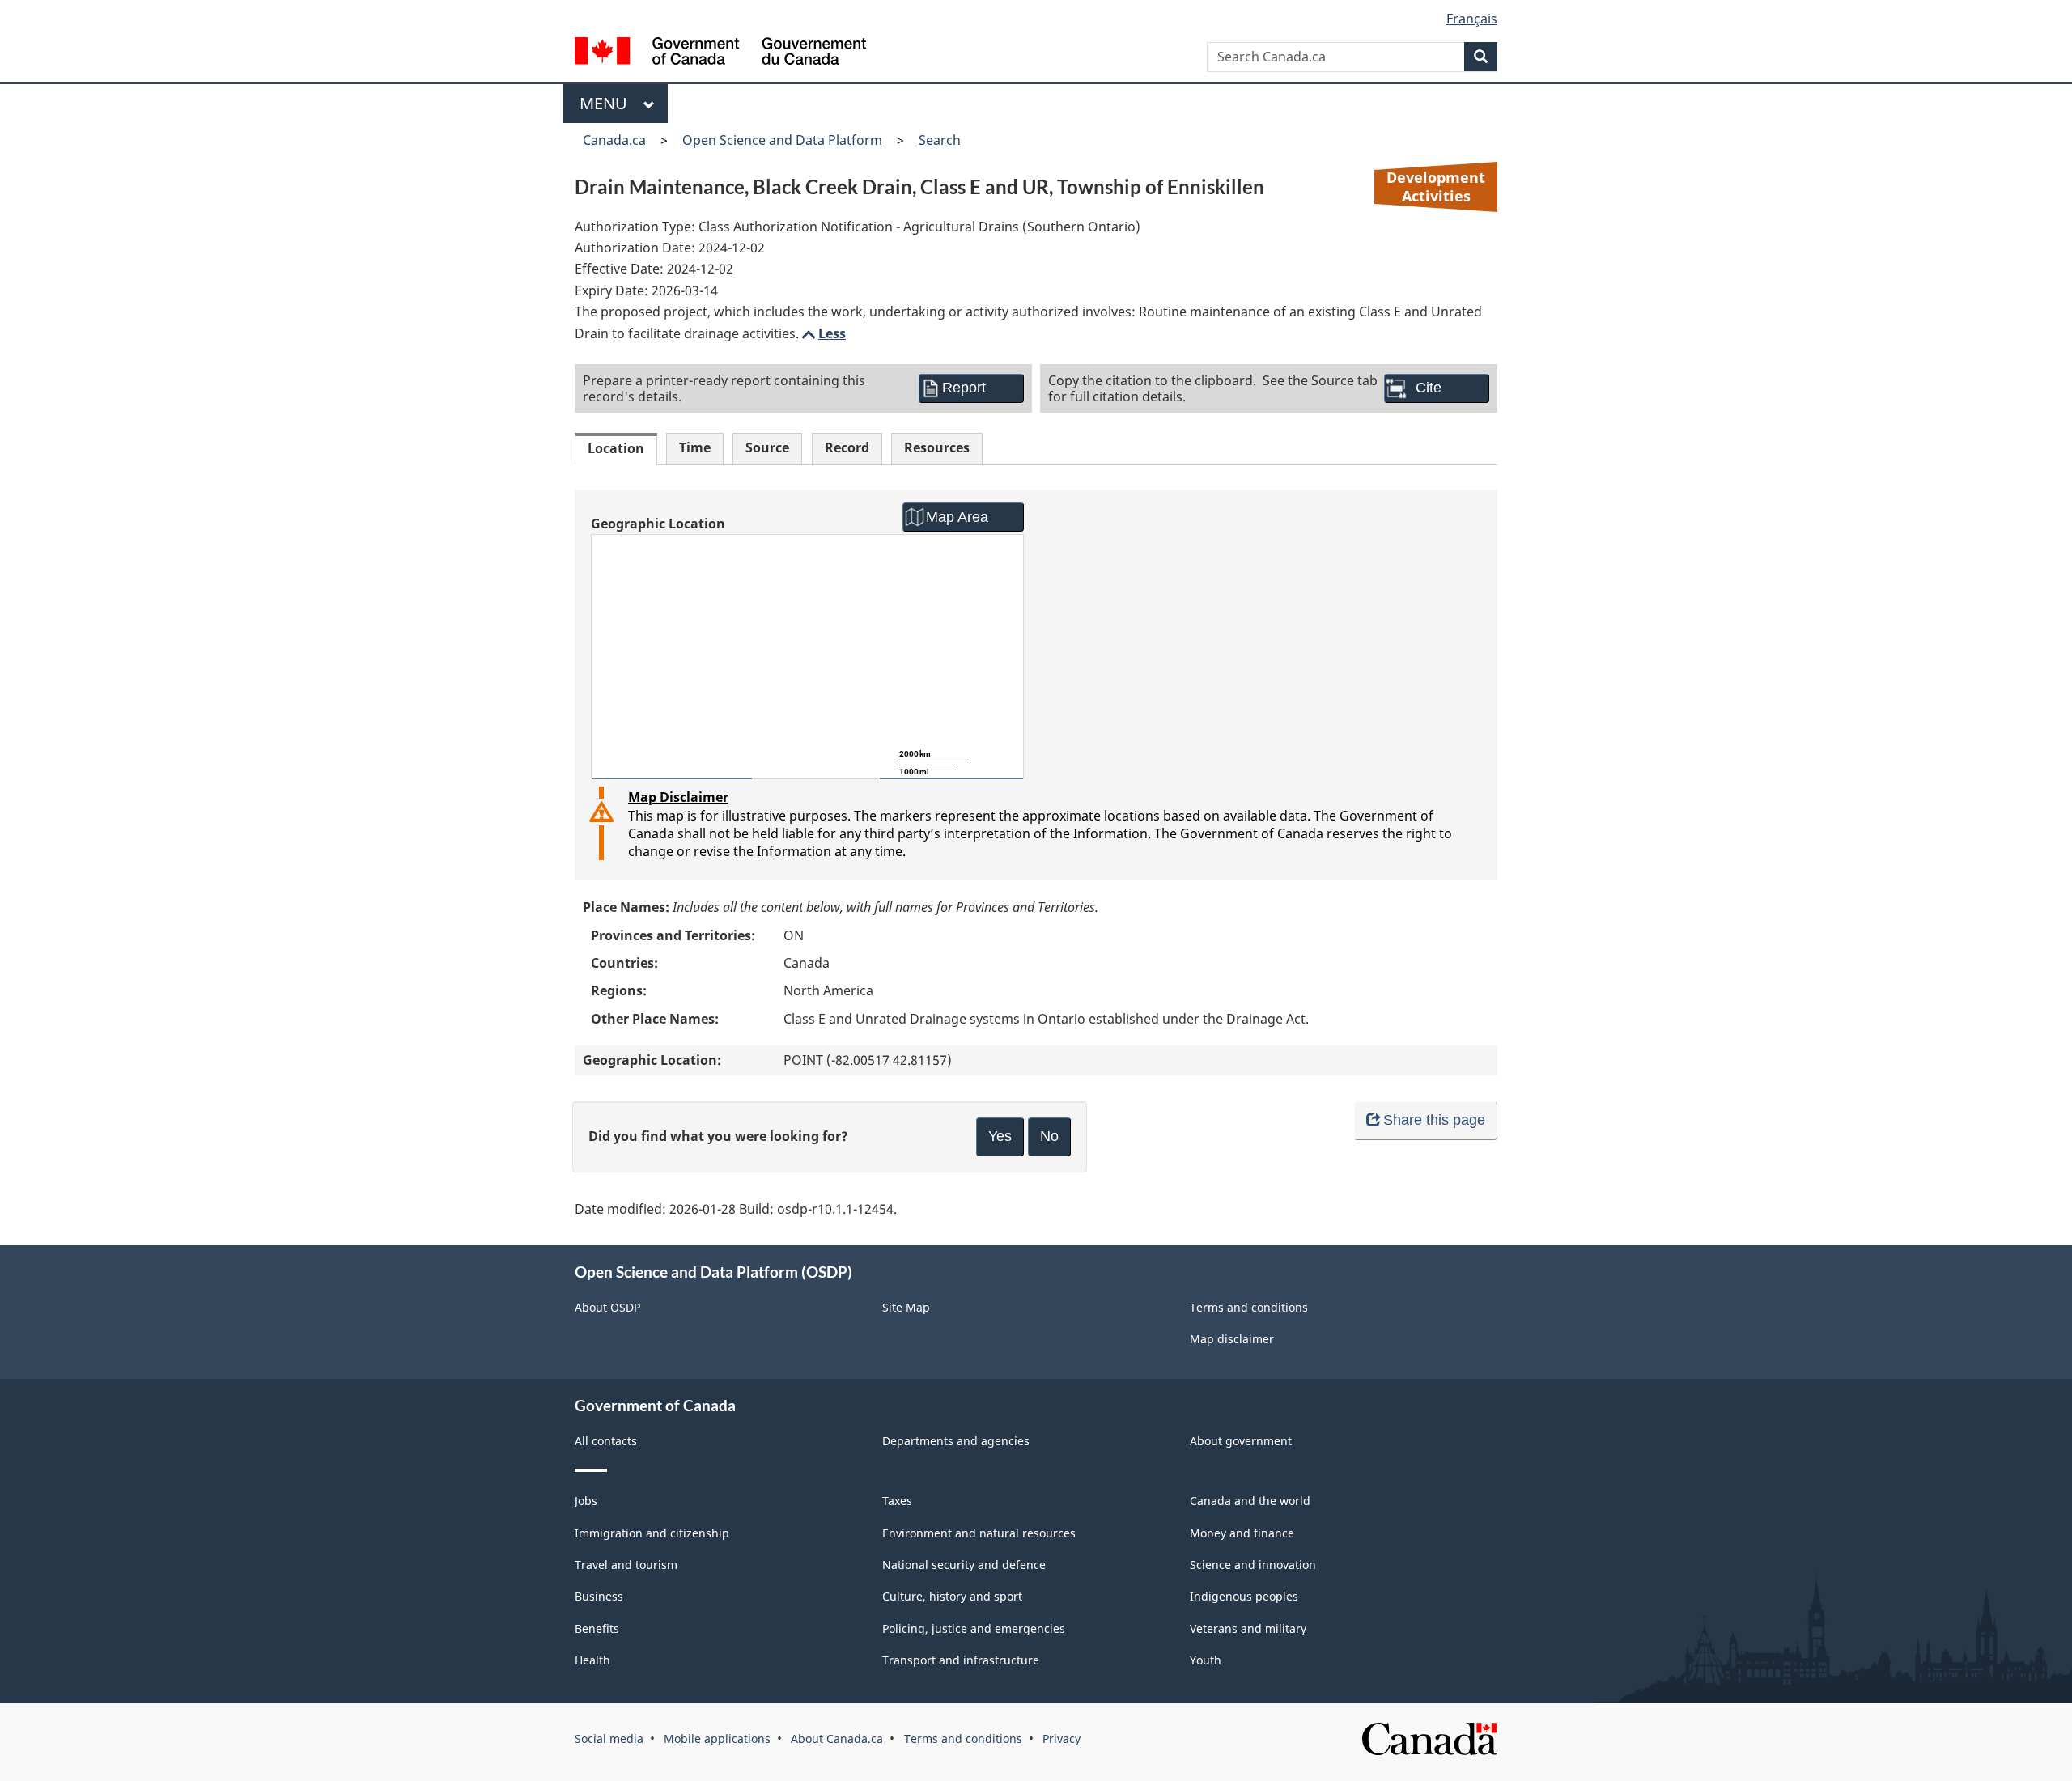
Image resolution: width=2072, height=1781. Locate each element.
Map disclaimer (1232, 1339)
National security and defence (964, 1565)
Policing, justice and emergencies (974, 1628)
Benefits (597, 1628)
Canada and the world (1250, 1501)
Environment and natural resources (979, 1533)
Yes (1000, 1136)
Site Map (906, 1307)
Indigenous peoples (1244, 1596)
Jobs (586, 1501)
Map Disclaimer (678, 797)
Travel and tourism (626, 1565)
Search (940, 140)
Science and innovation (1253, 1565)
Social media (609, 1739)
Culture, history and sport (952, 1596)
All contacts (606, 1441)
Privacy (1061, 1739)
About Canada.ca (837, 1739)
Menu (607, 103)
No (1049, 1136)
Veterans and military (1248, 1628)
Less (822, 333)
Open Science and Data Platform (782, 140)
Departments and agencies (956, 1441)
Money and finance (1242, 1533)
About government (1241, 1441)
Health (592, 1660)
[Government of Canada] (720, 53)
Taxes (897, 1501)
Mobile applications (717, 1739)
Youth (1206, 1660)
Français (1472, 19)
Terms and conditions (1249, 1307)
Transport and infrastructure (961, 1660)
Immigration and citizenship (652, 1533)
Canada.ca (614, 140)
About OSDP (607, 1307)
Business (599, 1596)
